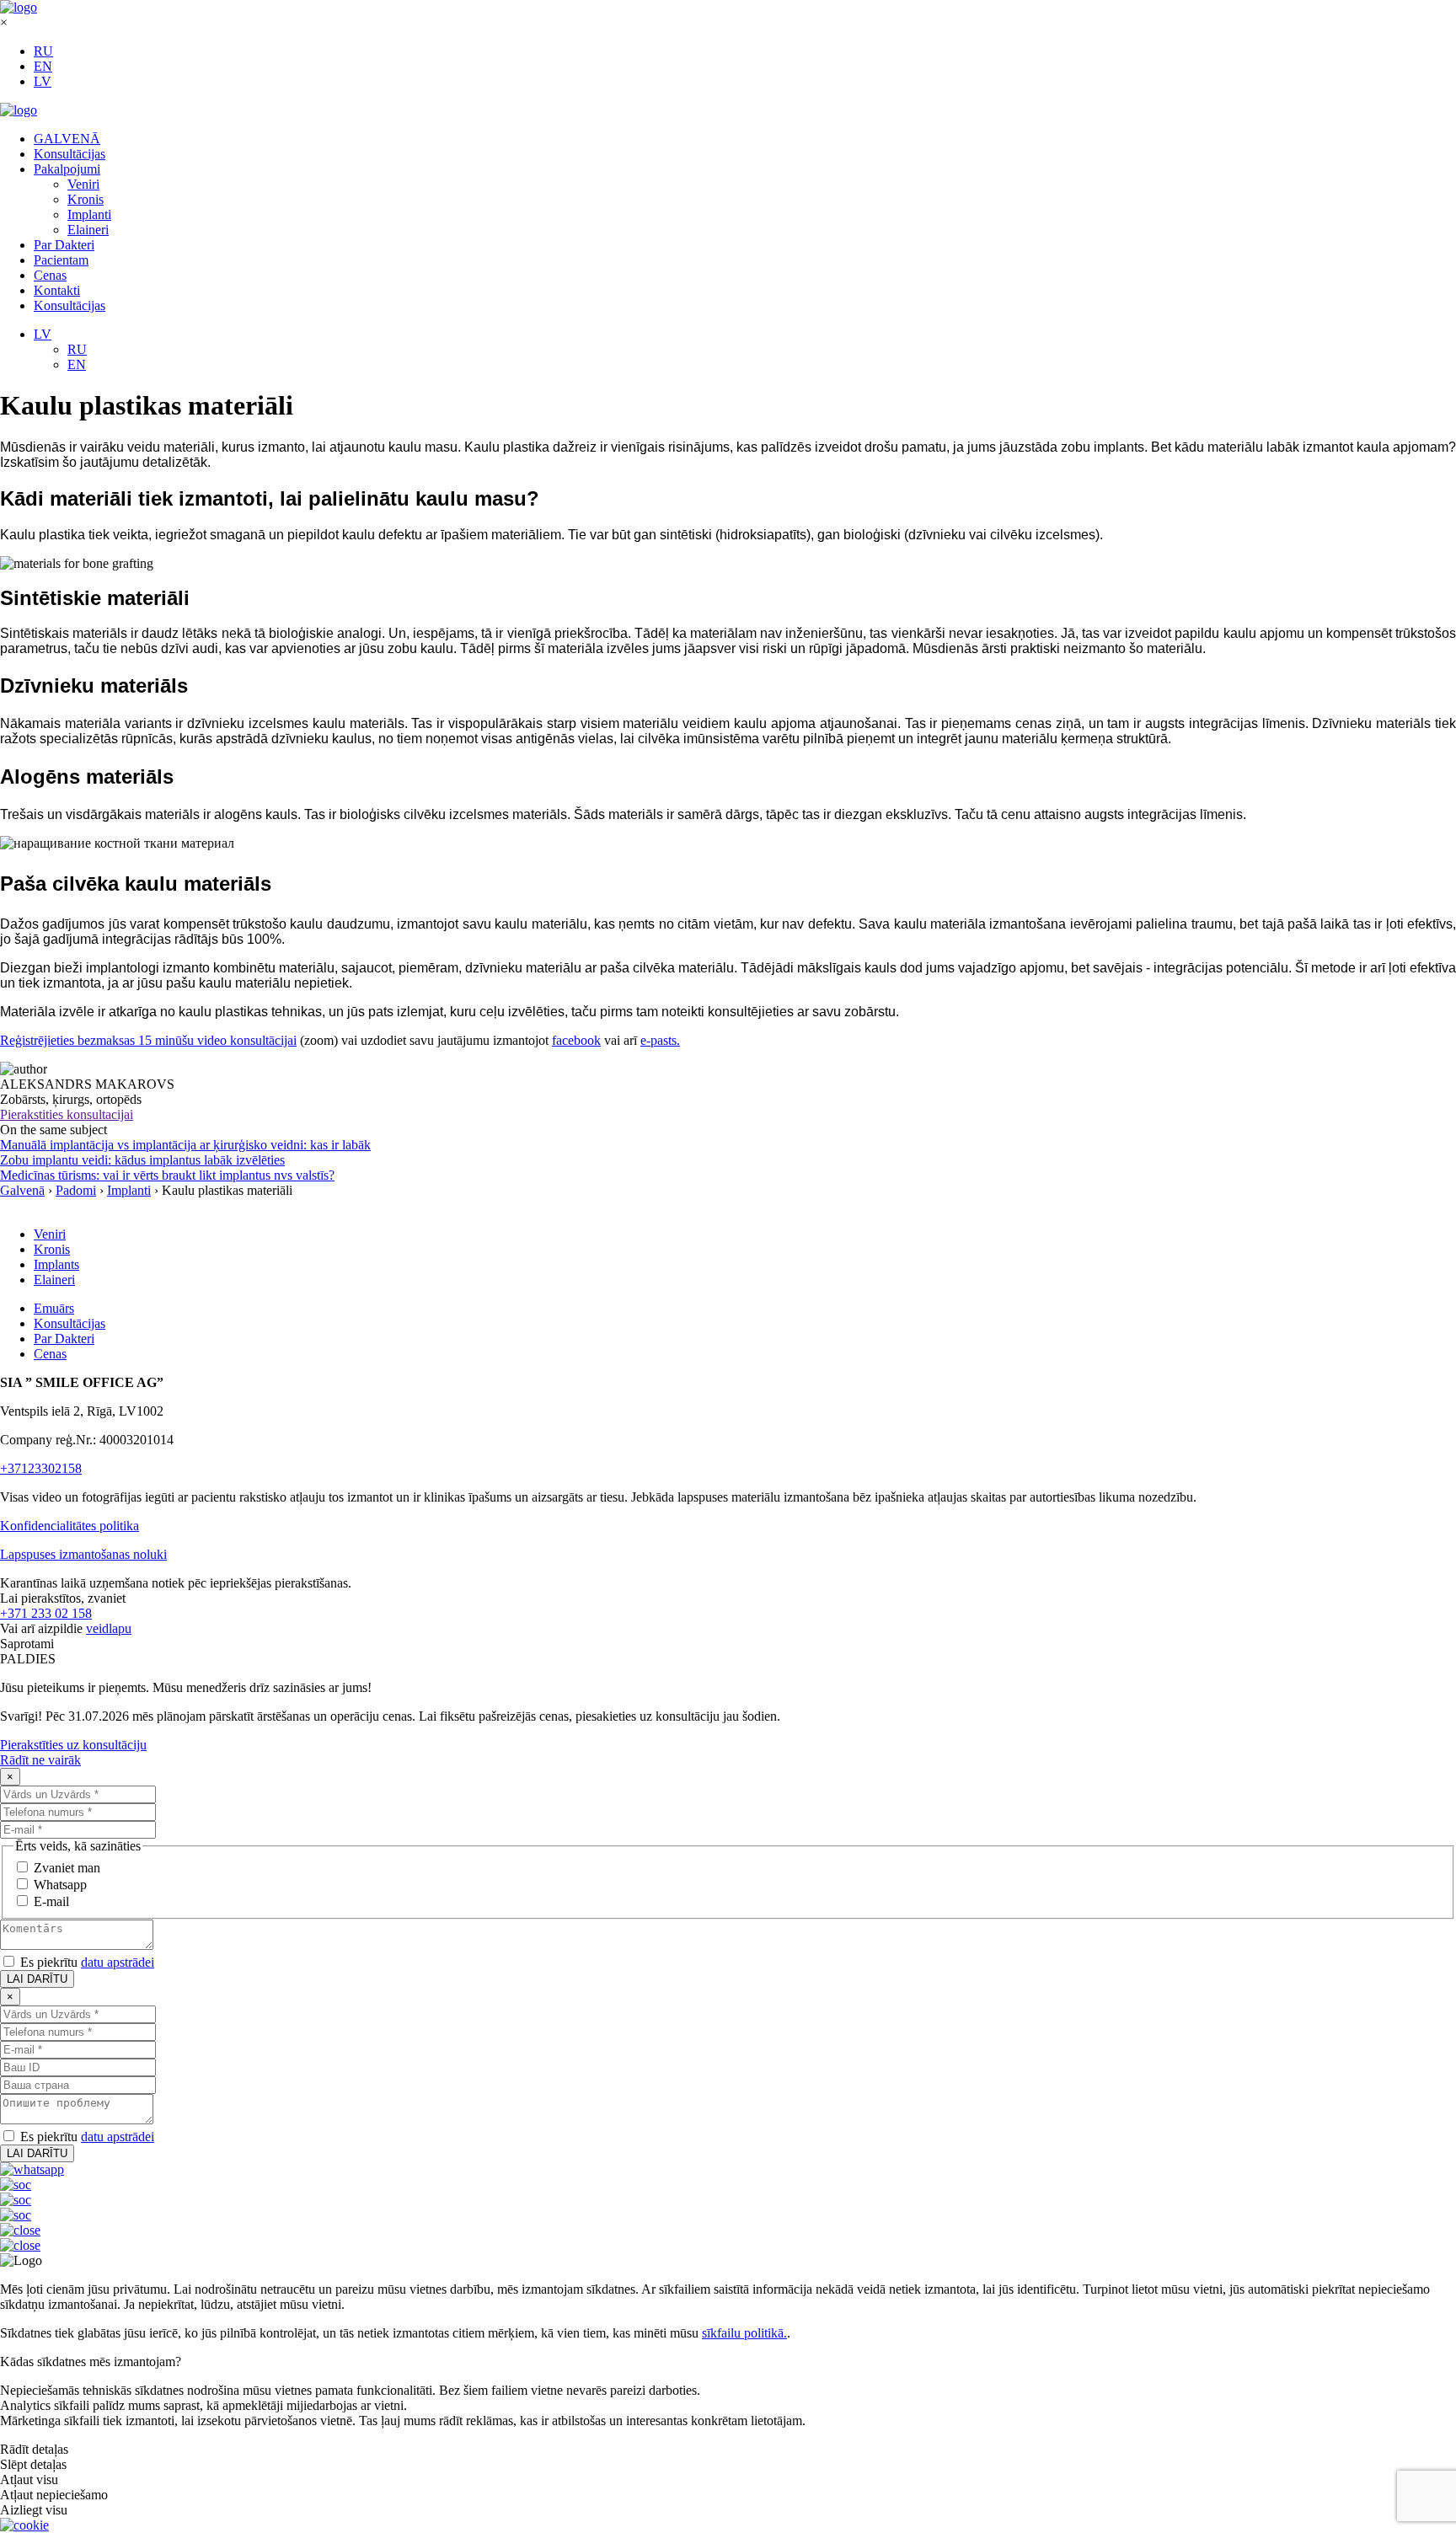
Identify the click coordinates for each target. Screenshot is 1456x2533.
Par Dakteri (64, 245)
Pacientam (61, 260)
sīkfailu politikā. (744, 2333)
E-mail (51, 1901)
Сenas (50, 275)
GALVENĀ (67, 139)
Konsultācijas (70, 154)
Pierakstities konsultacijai (67, 1114)
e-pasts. (660, 1040)
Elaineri (88, 230)
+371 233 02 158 (46, 1613)
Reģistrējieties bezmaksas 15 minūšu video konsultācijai (148, 1040)
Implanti (89, 214)
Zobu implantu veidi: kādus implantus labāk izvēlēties (142, 1160)
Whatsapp (60, 1885)
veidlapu (109, 1628)
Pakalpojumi (67, 169)
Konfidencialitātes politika (70, 1526)
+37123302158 (41, 1468)
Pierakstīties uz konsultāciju (73, 1745)
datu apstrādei (118, 1962)
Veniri (83, 184)
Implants (56, 1264)
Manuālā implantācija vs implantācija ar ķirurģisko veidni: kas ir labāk (185, 1145)
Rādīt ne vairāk (40, 1760)
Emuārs (54, 1308)
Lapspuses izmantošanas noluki (83, 1554)
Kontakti (57, 290)
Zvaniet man (67, 1868)
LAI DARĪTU (37, 1979)
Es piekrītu (87, 1962)
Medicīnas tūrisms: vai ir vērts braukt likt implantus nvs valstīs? (167, 1175)
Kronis (86, 199)
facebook (576, 1040)
